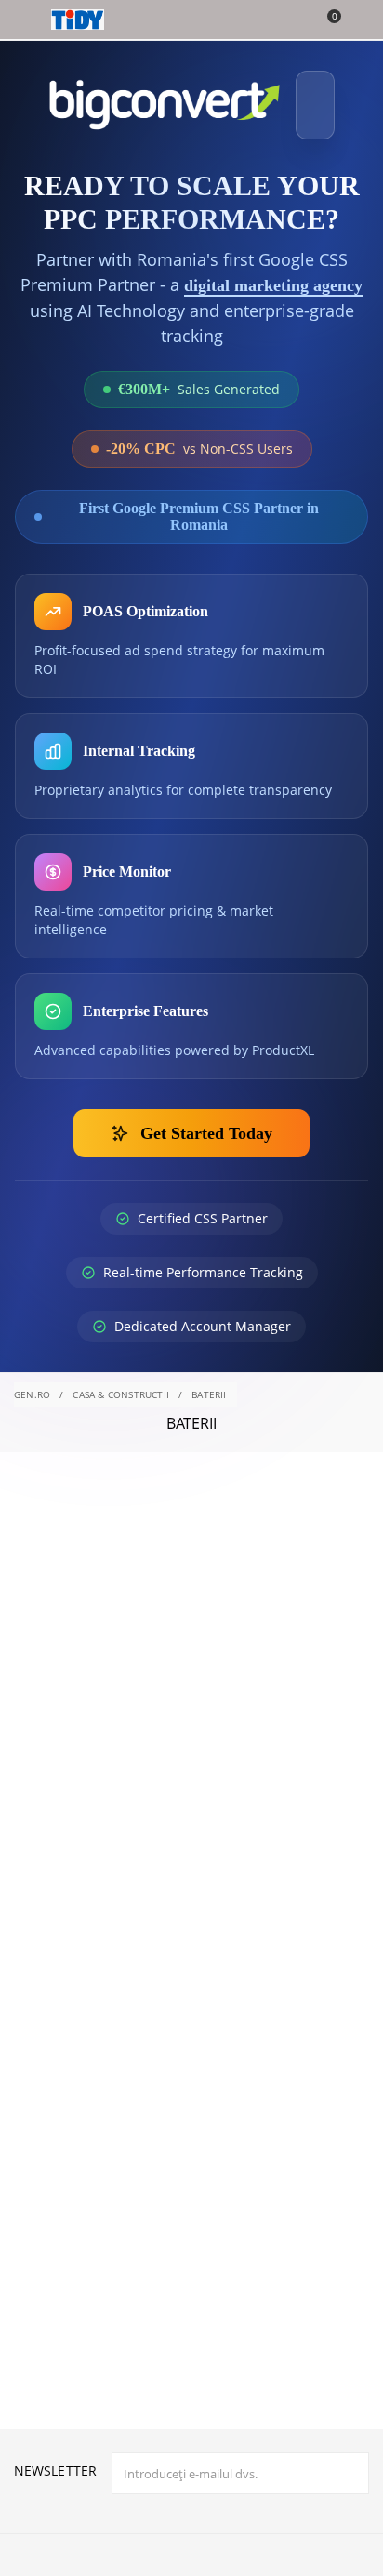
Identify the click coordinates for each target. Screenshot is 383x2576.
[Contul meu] (357, 21)
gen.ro (32, 1434)
